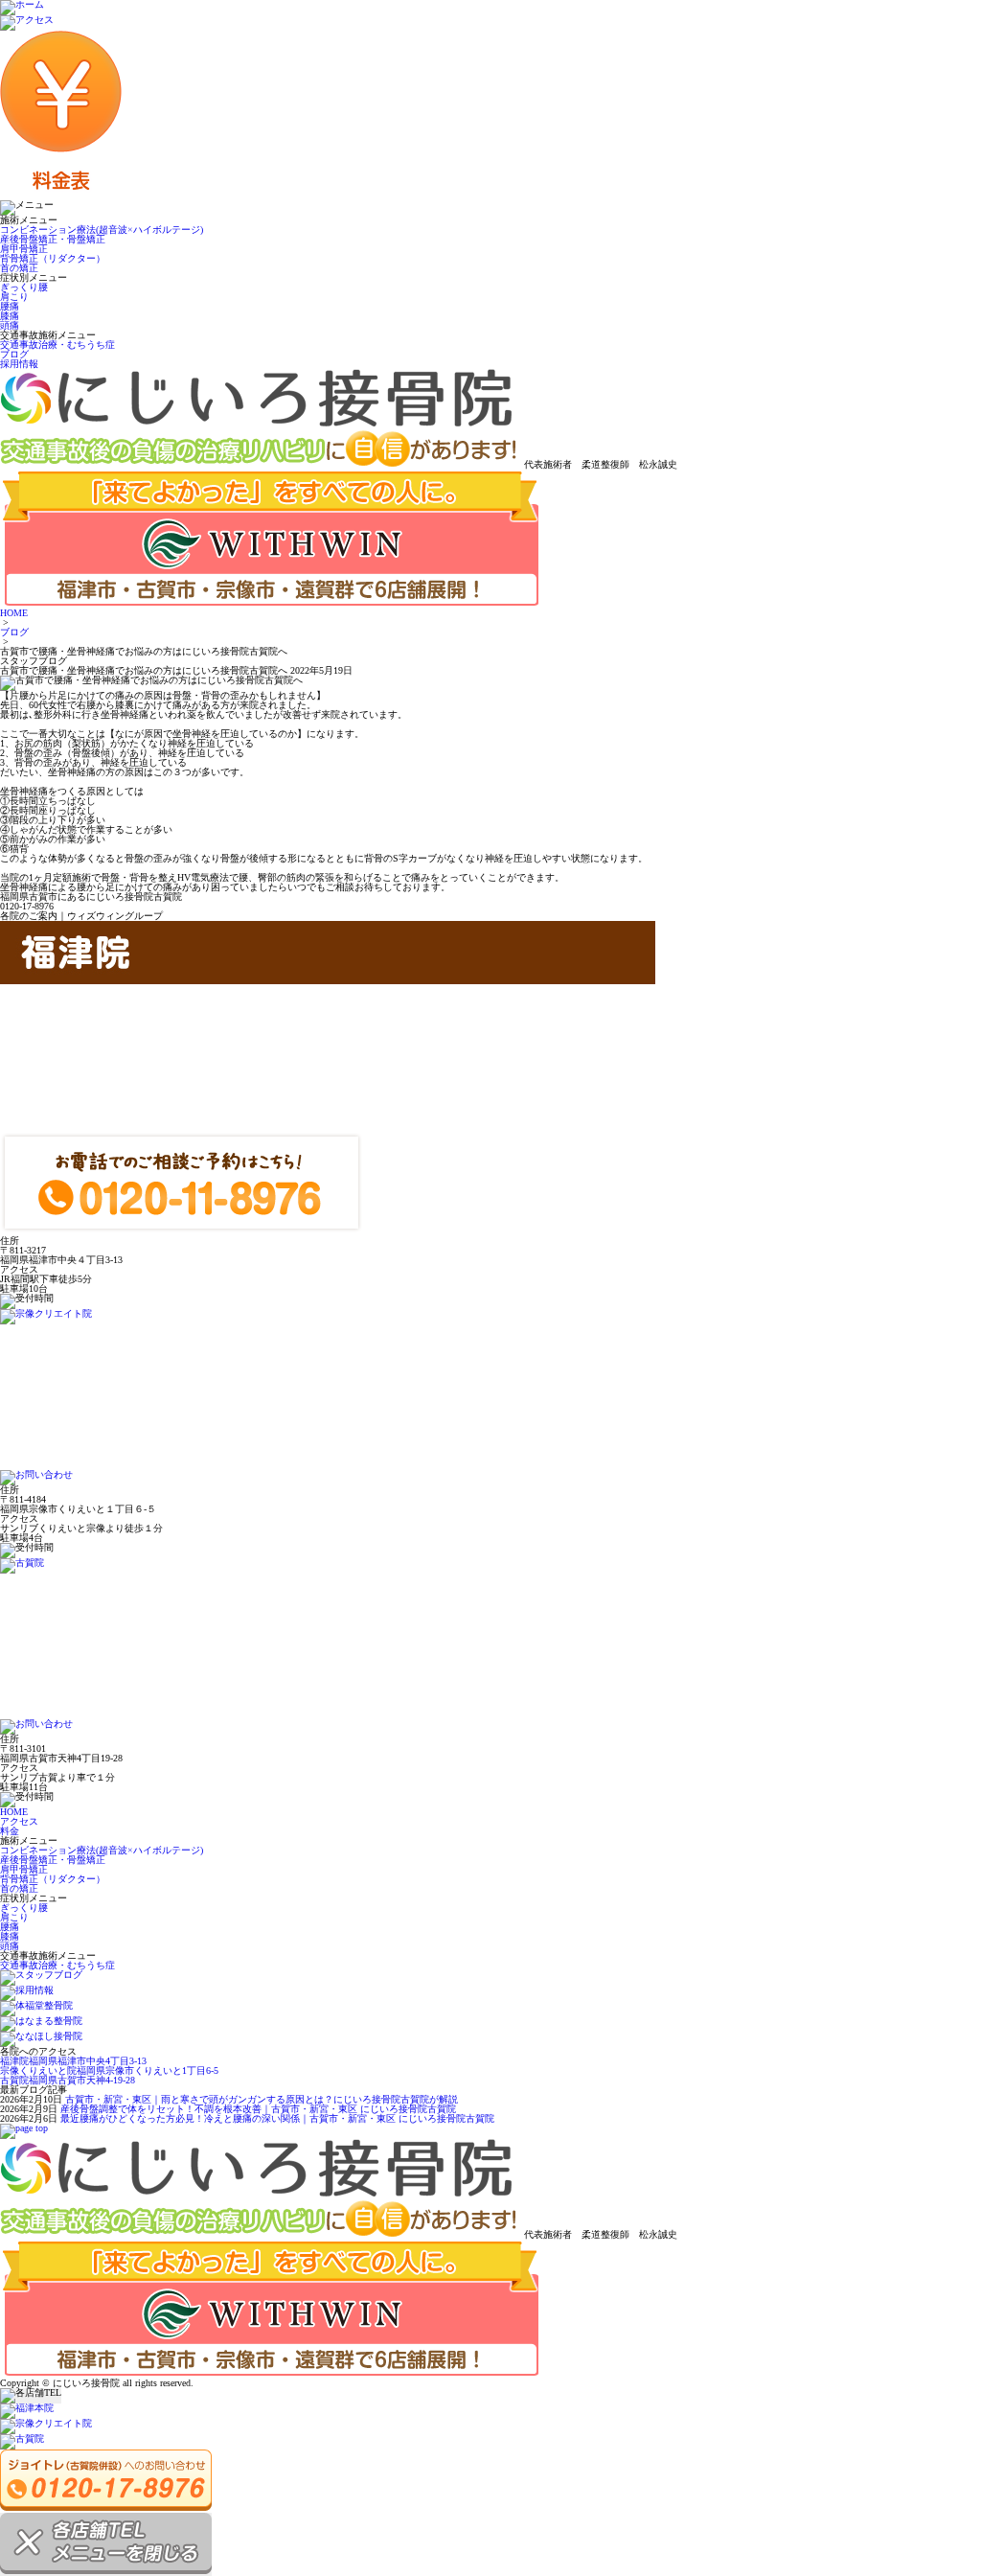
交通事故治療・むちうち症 (57, 345)
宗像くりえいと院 (109, 2070)
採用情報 (19, 364)
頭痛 (10, 325)
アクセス (19, 1821)
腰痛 (10, 306)
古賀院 (68, 2080)
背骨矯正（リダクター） (53, 258)
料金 (10, 1831)
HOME (14, 613)
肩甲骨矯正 (24, 249)
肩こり (14, 297)
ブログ (14, 354)
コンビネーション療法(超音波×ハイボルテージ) (102, 230)
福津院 (73, 2061)
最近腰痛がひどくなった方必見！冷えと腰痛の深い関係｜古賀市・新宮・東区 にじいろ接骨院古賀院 (277, 2118)
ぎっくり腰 (24, 287)
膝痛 (10, 316)
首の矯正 (19, 268)
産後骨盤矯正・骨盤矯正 (53, 239)
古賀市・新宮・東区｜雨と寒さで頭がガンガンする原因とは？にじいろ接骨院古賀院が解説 (262, 2099)
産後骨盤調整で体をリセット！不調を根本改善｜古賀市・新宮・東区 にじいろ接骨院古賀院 (258, 2109)
